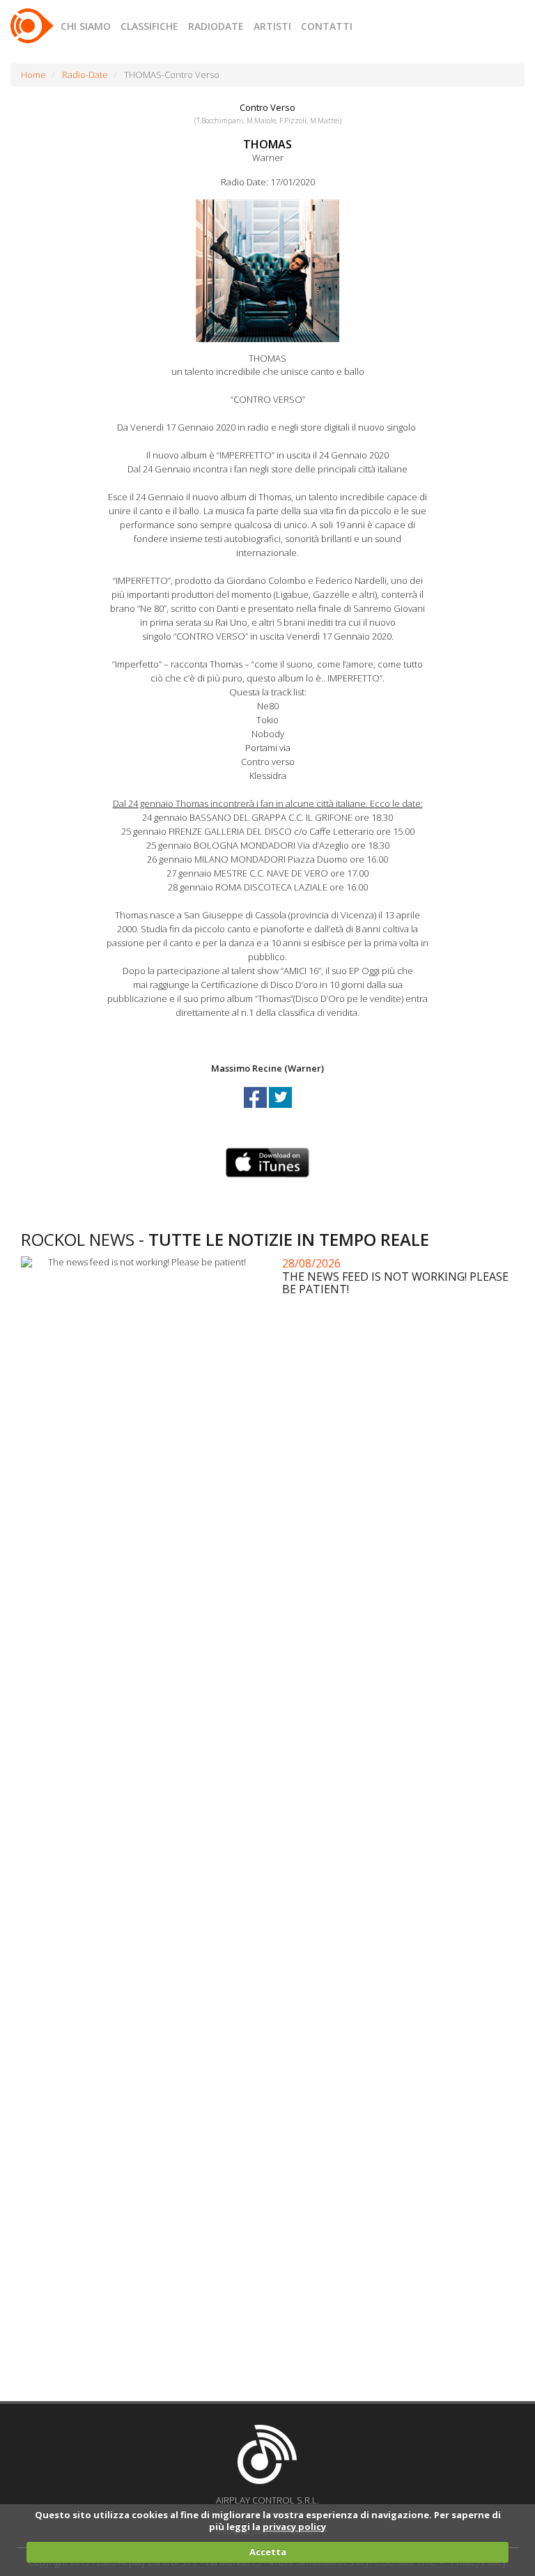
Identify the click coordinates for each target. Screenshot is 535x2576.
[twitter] (280, 1110)
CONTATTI (327, 26)
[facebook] (256, 1110)
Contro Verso (267, 107)
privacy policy (294, 2527)
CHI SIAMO (86, 26)
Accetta (268, 2552)
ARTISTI (272, 26)
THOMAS (267, 144)
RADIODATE (216, 26)
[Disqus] (272, 1835)
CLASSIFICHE (149, 26)
